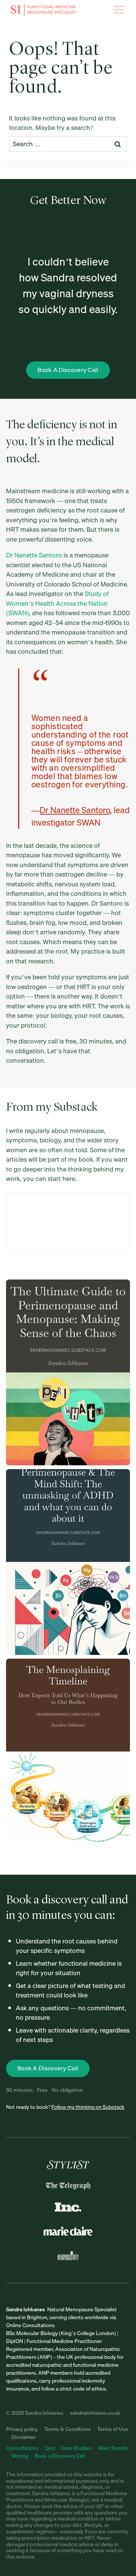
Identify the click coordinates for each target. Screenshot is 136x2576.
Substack (76, 1108)
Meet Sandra (113, 2448)
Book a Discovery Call (60, 2456)
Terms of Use (113, 2429)
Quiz (50, 2448)
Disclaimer (24, 2437)
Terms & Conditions (67, 2429)
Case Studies (76, 2448)
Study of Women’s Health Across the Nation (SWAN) (57, 603)
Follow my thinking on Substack (88, 2107)
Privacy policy (22, 2429)
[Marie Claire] (68, 2231)
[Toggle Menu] (119, 10)
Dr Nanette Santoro (34, 555)
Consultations (23, 2448)
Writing (20, 2456)
